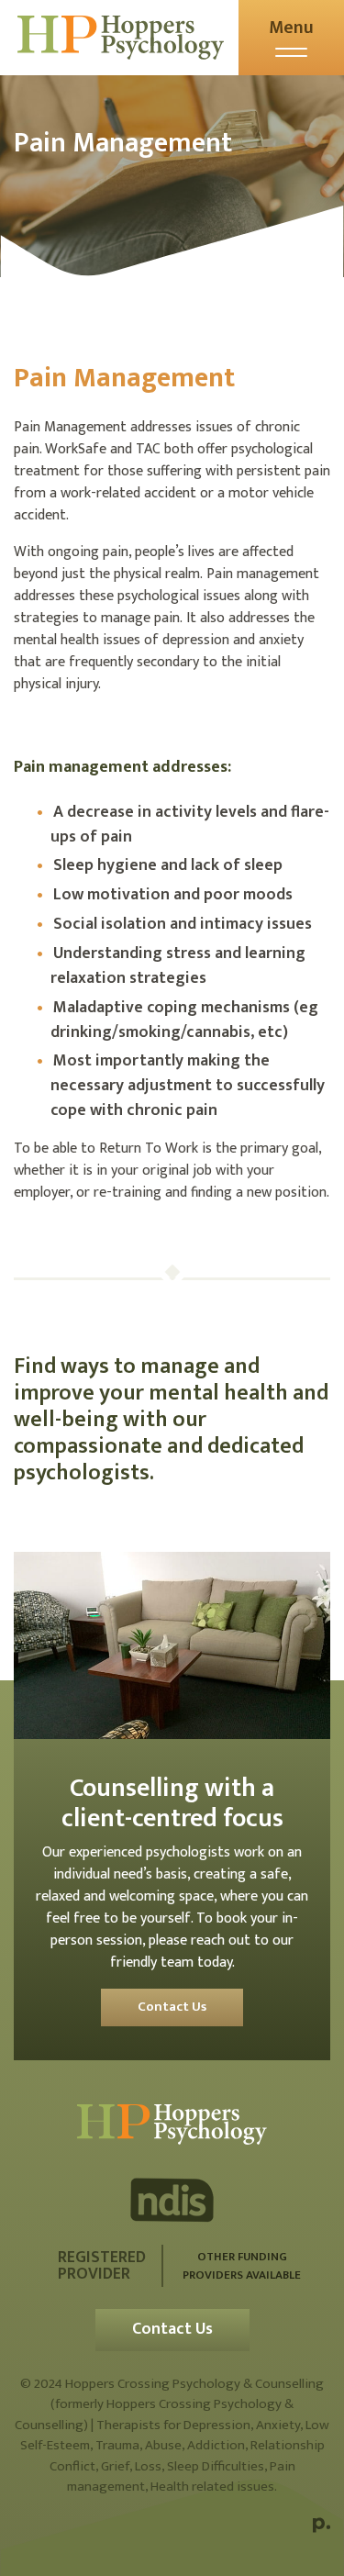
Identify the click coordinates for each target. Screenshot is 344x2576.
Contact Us (172, 2007)
